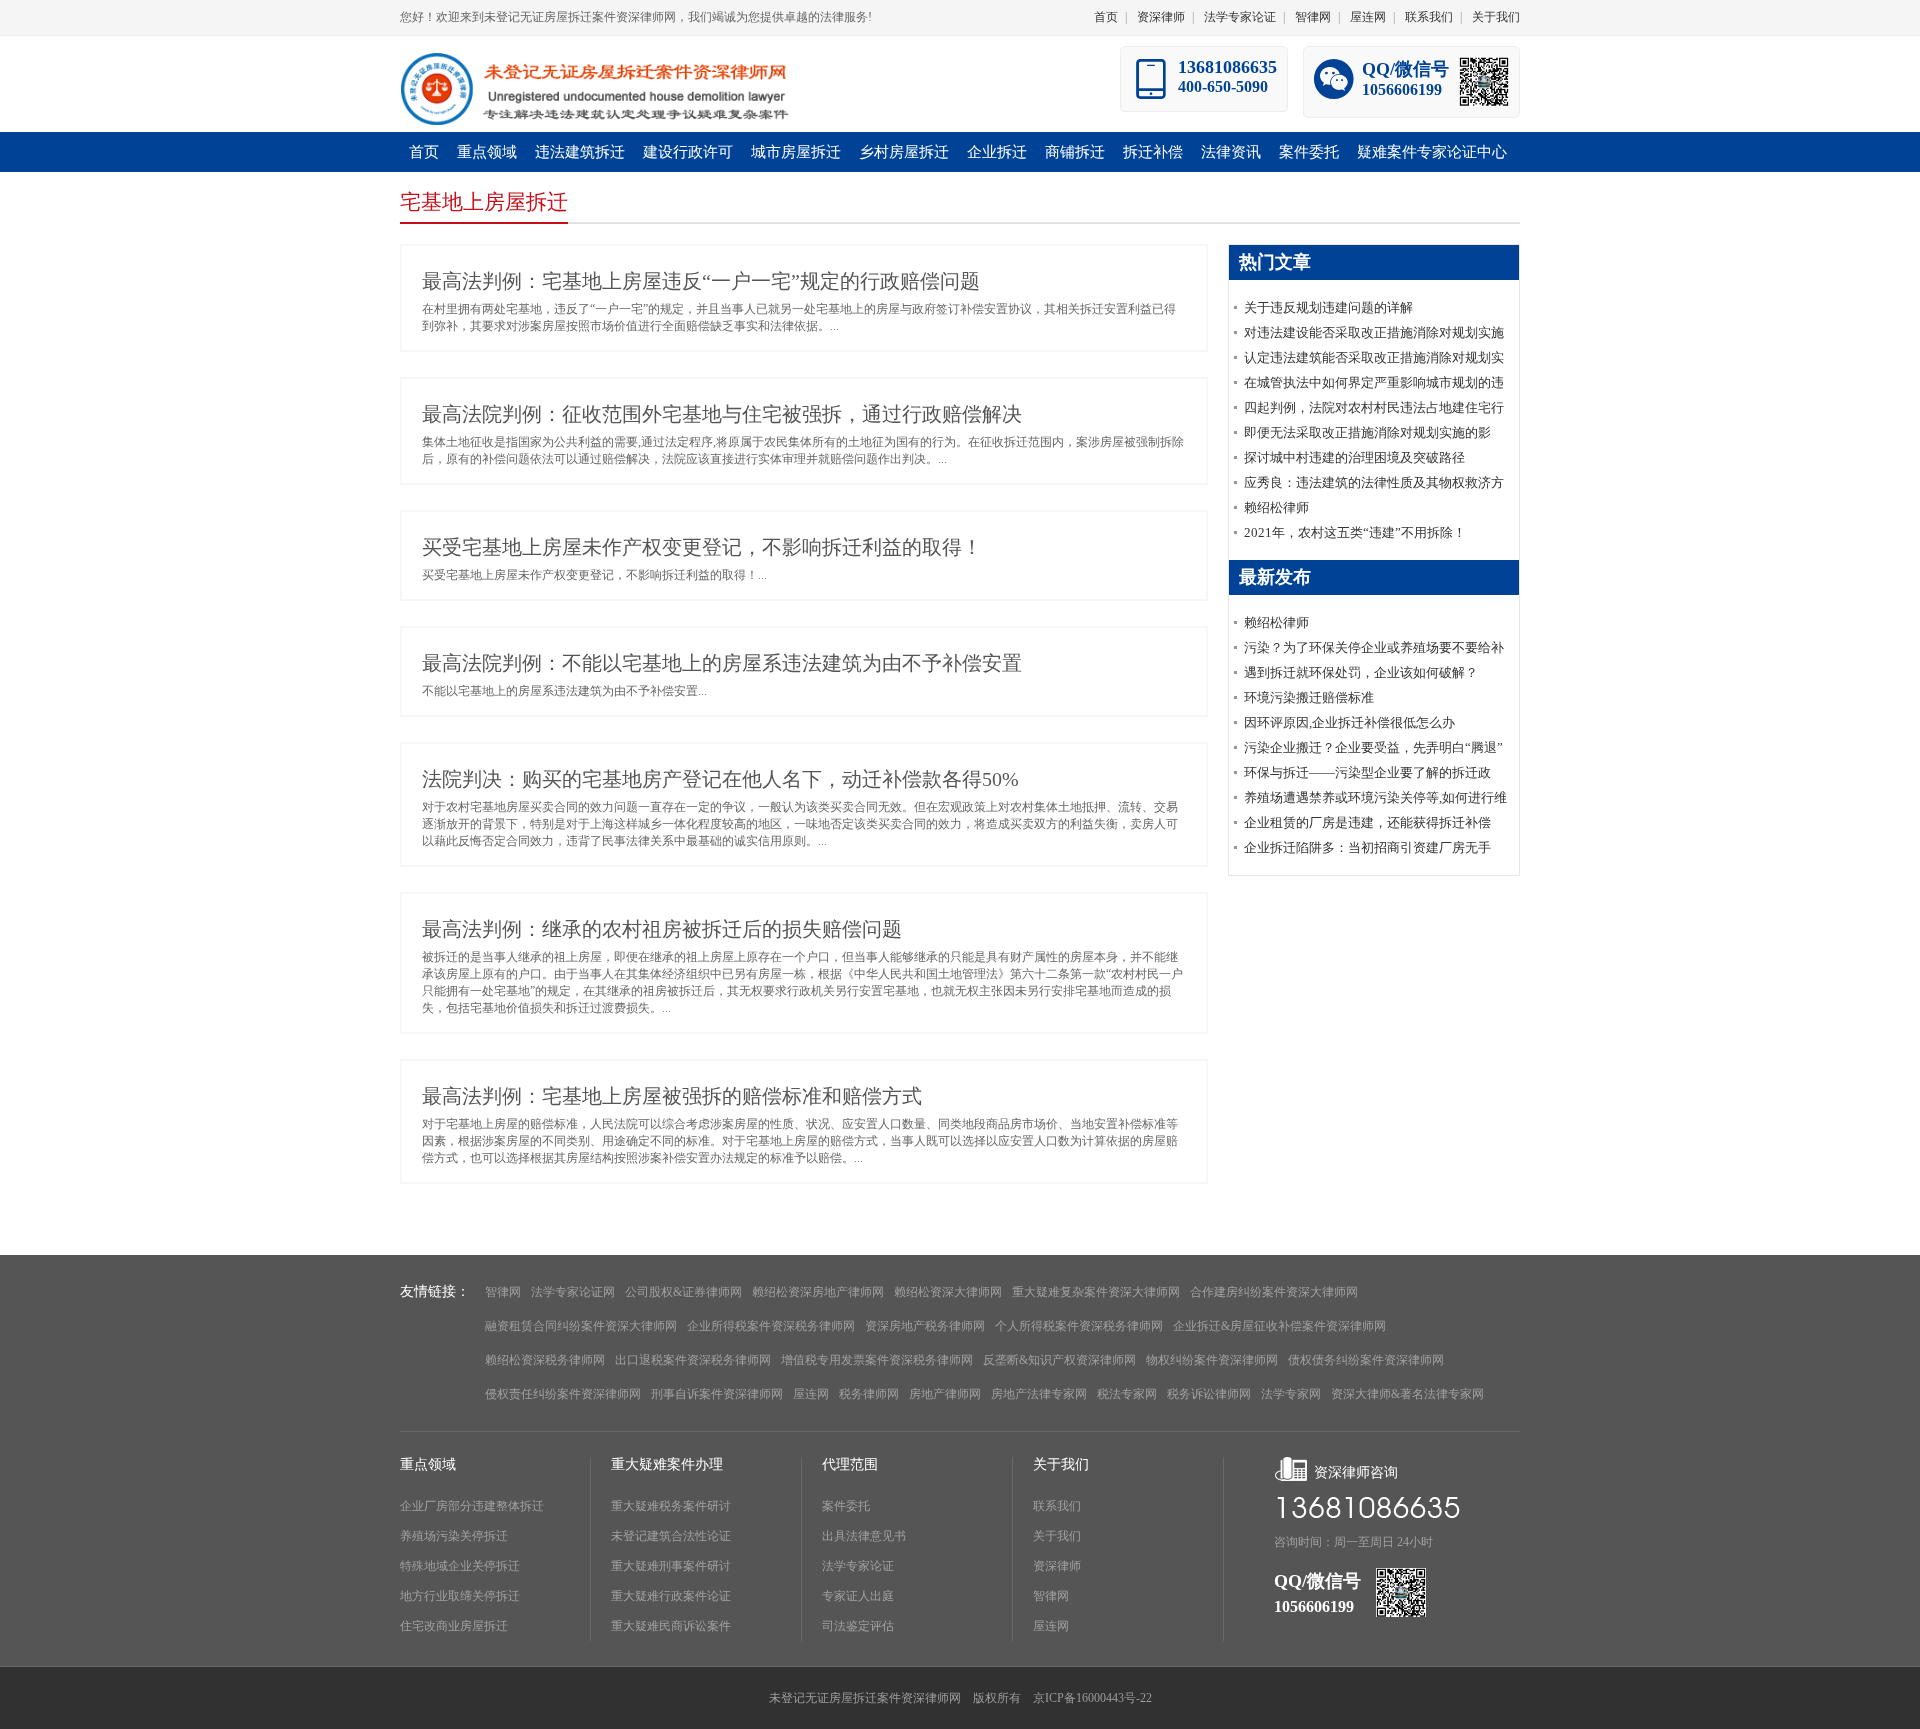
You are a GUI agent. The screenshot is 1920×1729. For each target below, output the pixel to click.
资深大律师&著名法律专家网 (1407, 1394)
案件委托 (846, 1506)
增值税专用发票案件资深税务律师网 (877, 1360)
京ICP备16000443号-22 (1092, 1698)
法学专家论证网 (573, 1292)
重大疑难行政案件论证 (671, 1596)
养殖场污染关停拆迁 (454, 1536)
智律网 (1313, 17)
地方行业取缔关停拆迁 (460, 1596)
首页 (1106, 17)
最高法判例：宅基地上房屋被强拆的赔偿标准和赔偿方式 (672, 1096)
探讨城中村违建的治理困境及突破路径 (1354, 457)
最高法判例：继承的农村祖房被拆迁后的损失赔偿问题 (662, 929)
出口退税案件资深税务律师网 (693, 1360)
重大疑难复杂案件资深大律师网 (1096, 1292)
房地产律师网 (945, 1394)
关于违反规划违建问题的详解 (1328, 307)
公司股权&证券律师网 (683, 1292)
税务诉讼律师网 (1209, 1394)
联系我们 (1429, 17)
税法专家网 (1127, 1394)
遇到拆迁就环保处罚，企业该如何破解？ (1361, 672)
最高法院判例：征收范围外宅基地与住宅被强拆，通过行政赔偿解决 (722, 414)
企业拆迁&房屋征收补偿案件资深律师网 (1279, 1326)
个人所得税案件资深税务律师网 (1079, 1326)
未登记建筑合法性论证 (671, 1536)
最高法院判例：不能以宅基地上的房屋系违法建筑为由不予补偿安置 (722, 663)
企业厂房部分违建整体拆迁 (472, 1506)
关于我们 (1496, 17)
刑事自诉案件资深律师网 (717, 1394)
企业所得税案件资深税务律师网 (771, 1326)
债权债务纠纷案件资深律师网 (1366, 1360)
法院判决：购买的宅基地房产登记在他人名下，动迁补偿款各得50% (720, 779)
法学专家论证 (1240, 17)
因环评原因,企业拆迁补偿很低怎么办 (1349, 722)
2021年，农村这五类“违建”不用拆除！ (1355, 532)
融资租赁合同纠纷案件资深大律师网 (581, 1326)
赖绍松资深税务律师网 (545, 1360)
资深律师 (1161, 17)
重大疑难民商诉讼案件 (671, 1626)
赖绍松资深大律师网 (948, 1292)
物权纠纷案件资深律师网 (1212, 1360)
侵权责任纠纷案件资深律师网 (563, 1394)
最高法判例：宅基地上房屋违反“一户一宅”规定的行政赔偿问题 (701, 281)
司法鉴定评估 (858, 1626)
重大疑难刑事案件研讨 (671, 1566)
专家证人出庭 (858, 1596)
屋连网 (1368, 17)
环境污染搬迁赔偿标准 (1309, 697)
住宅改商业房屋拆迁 (454, 1626)
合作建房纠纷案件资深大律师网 (1274, 1292)
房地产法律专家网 (1039, 1394)
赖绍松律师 (1276, 507)
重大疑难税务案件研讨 (671, 1506)
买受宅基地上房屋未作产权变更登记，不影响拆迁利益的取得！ (702, 547)
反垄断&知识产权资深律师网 (1059, 1360)
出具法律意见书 (864, 1536)
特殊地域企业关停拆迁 (460, 1566)
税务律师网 (869, 1394)
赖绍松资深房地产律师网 (818, 1292)
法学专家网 (1291, 1394)
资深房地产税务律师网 (925, 1326)
